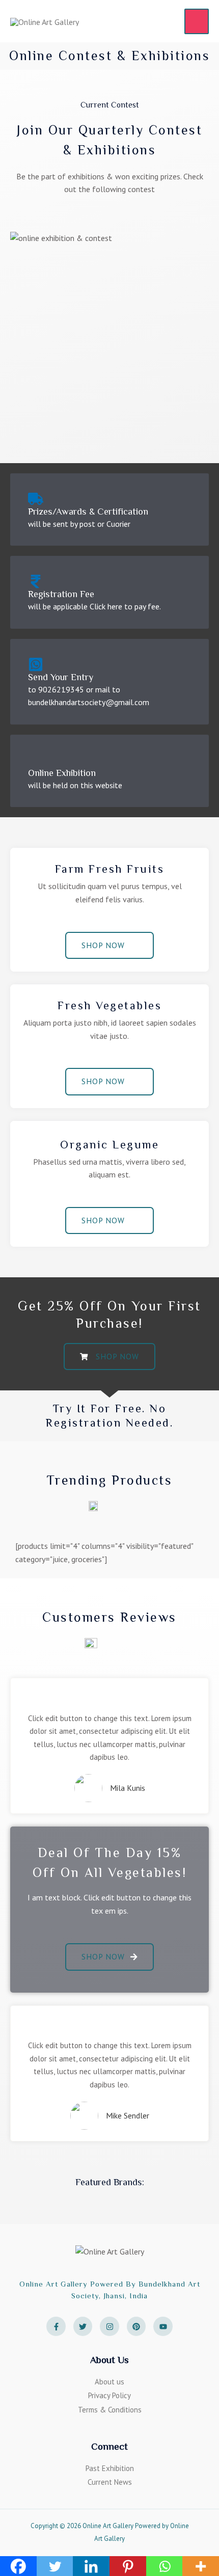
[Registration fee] (36, 581)
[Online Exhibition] (36, 760)
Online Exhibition (62, 773)
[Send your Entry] (36, 664)
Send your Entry (61, 677)
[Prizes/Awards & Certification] (36, 499)
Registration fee (61, 594)
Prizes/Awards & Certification (88, 512)
